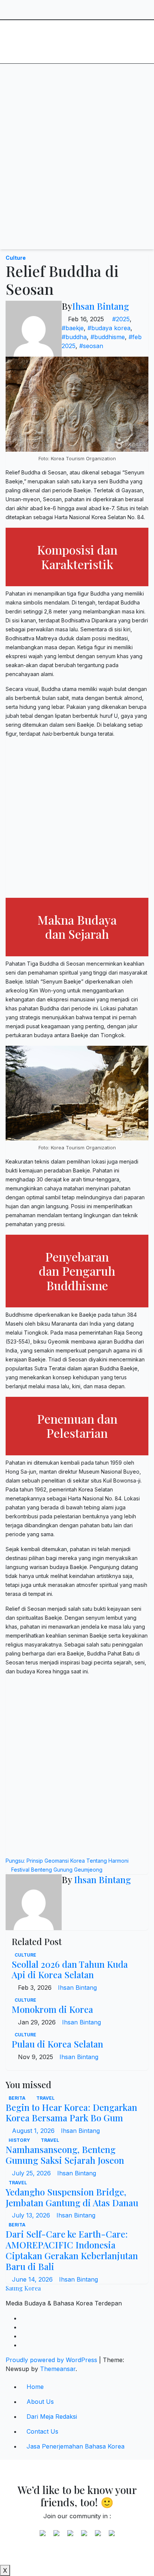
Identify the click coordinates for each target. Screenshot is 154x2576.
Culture (16, 258)
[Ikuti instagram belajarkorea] (112, 2536)
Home (35, 2387)
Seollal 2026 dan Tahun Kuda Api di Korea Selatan (70, 1969)
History (20, 2140)
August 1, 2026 (34, 2131)
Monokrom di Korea (52, 2009)
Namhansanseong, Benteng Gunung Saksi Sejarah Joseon (65, 2155)
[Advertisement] (77, 173)
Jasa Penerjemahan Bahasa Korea (76, 2446)
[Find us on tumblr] (98, 2536)
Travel (45, 2098)
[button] (119, 78)
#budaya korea (109, 328)
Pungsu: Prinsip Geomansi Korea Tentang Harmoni (68, 1861)
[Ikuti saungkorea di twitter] (56, 2536)
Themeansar (58, 2369)
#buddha (74, 337)
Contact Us (42, 2431)
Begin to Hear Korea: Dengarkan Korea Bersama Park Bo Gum (71, 2113)
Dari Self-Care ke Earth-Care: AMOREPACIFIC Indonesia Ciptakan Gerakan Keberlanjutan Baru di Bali (72, 2250)
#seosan (91, 346)
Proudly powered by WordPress (52, 2360)
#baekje (73, 328)
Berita (18, 2098)
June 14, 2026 (33, 2279)
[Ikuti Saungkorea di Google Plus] (70, 2536)
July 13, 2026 (32, 2215)
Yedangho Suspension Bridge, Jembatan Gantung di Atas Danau (72, 2197)
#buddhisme (108, 337)
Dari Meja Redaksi (52, 2416)
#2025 (121, 319)
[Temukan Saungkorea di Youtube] (84, 2536)
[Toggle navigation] (70, 78)
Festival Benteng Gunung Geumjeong (56, 1870)
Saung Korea (48, 31)
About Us (40, 2402)
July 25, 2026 (32, 2173)
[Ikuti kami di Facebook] (43, 2536)
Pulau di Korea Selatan (57, 2044)
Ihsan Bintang (101, 306)
